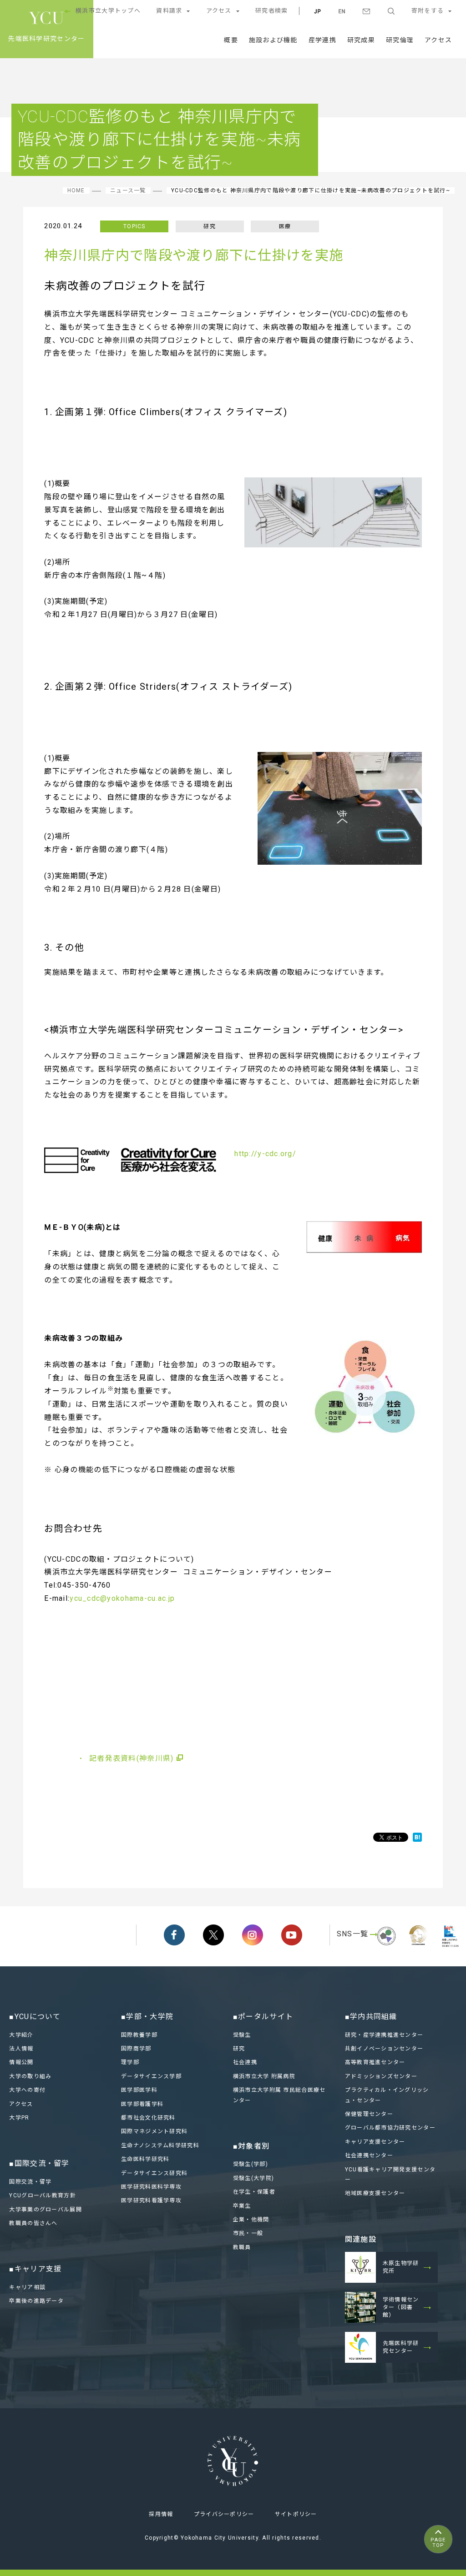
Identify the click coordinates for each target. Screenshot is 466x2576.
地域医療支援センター (375, 2193)
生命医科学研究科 (145, 2159)
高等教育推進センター (375, 2062)
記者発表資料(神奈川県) (131, 1758)
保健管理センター (369, 2114)
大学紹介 (21, 2035)
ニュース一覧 (128, 190)
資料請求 (169, 11)
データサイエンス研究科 (154, 2173)
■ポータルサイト (263, 2017)
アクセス (219, 11)
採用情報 (161, 2514)
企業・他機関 (251, 2220)
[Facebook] (174, 1935)
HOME (76, 190)
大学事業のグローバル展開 (45, 2210)
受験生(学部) (251, 2164)
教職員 (242, 2247)
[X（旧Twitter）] (213, 1935)
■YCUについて (35, 2017)
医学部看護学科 (142, 2104)
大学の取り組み (30, 2076)
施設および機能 (273, 40)
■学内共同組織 (371, 2017)
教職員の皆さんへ (33, 2223)
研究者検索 (271, 11)
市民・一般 (248, 2233)
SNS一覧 (352, 1934)
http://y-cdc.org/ (265, 1154)
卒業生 (242, 2206)
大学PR (19, 2118)
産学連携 (322, 40)
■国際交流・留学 (39, 2163)
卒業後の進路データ (36, 2301)
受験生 (242, 2035)
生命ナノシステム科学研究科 (160, 2145)
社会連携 (245, 2062)
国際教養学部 (139, 2035)
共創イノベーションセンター (384, 2049)
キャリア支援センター (375, 2142)
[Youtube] (292, 1935)
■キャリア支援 (35, 2269)
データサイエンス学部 (151, 2076)
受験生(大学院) (253, 2178)
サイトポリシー (296, 2514)
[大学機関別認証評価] (386, 1947)
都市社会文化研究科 (148, 2118)
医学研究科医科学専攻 (151, 2187)
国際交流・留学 (30, 2182)
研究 (239, 2049)
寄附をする (428, 11)
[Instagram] (253, 1935)
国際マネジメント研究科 (154, 2131)
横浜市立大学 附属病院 (264, 2076)
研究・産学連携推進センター (384, 2035)
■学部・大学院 (147, 2017)
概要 (231, 40)
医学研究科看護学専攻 (151, 2200)
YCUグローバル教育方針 (42, 2195)
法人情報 (21, 2049)
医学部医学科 (139, 2090)
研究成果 (361, 40)
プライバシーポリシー (224, 2514)
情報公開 (21, 2062)
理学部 (130, 2062)
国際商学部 (136, 2049)
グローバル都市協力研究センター (390, 2128)
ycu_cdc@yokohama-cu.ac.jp (122, 1598)
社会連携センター (369, 2155)
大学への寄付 (27, 2090)
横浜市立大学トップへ (108, 11)
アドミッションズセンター (381, 2076)
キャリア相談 (27, 2287)
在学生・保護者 (254, 2192)
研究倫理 (400, 40)
